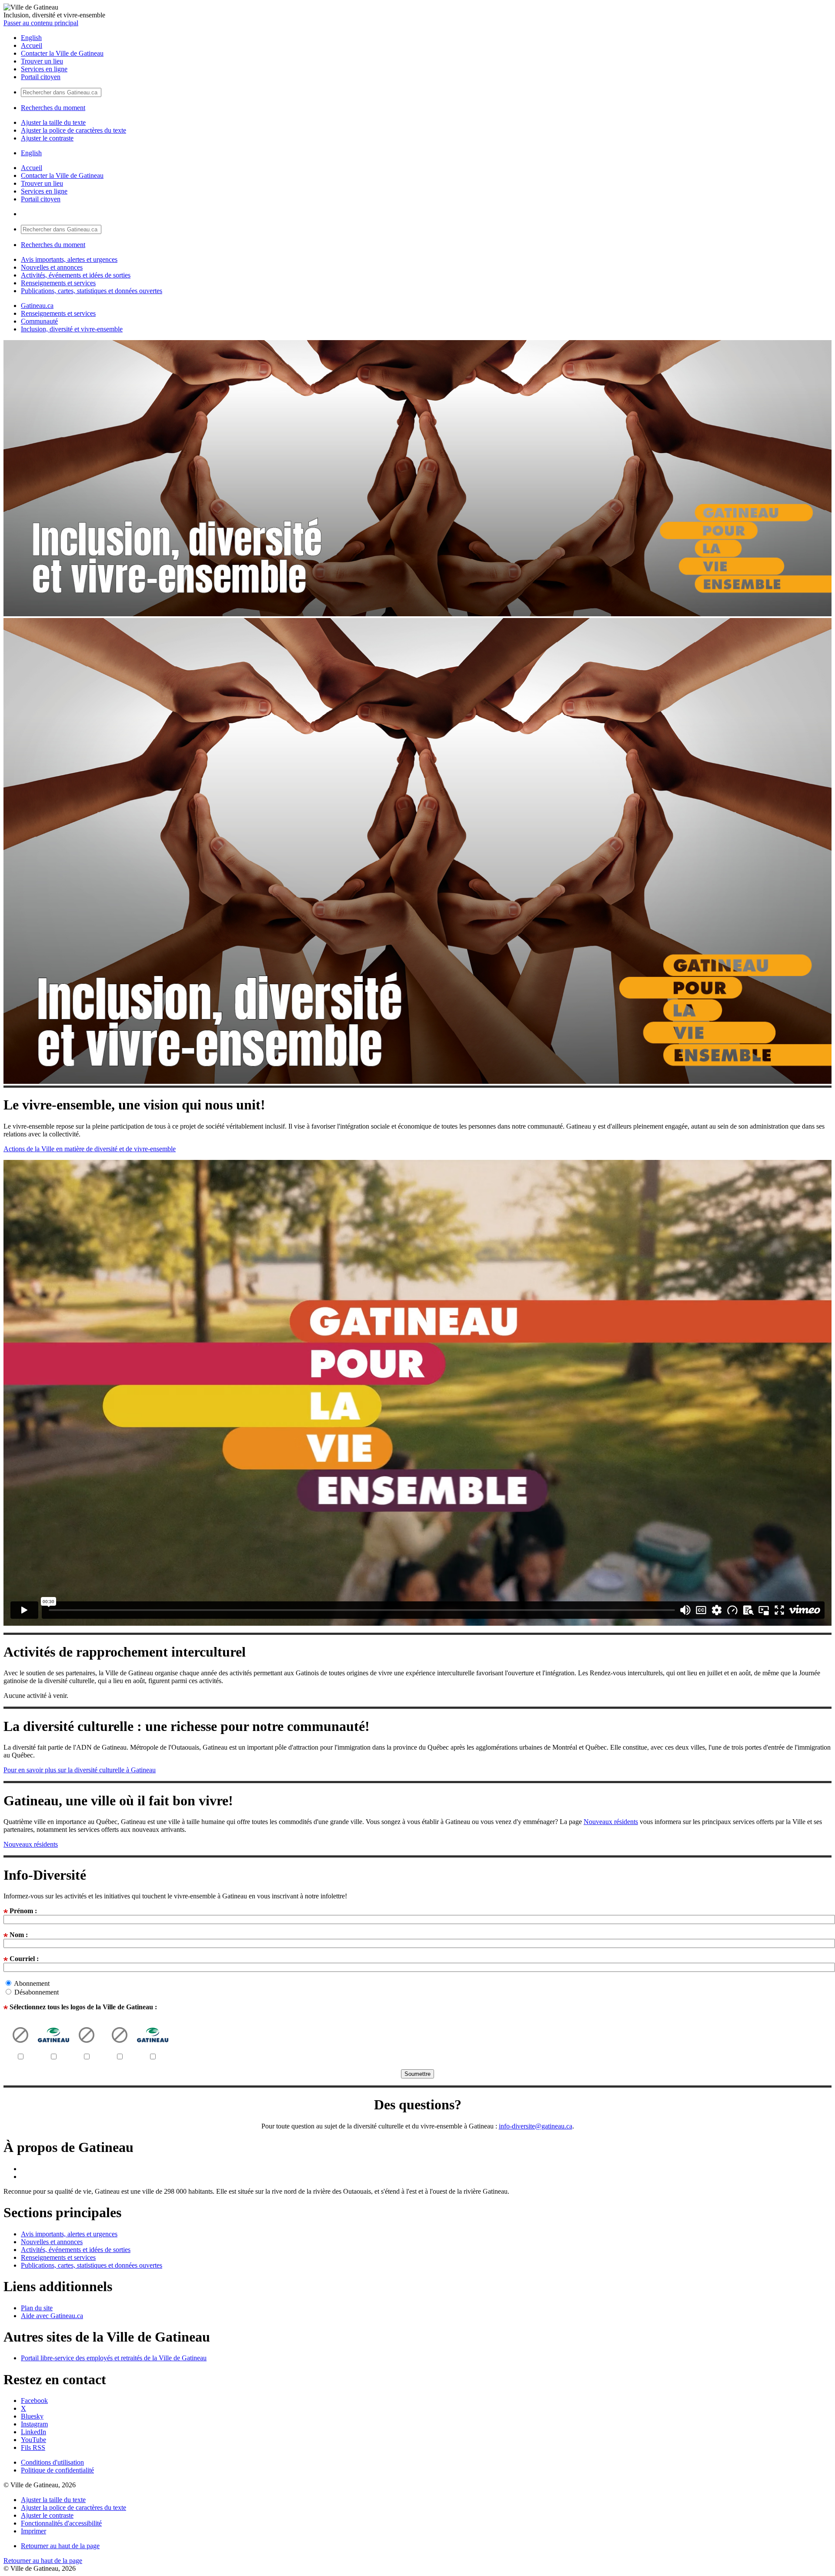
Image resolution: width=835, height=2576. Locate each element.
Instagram (34, 2424)
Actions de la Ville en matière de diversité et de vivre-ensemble (90, 1149)
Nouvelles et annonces (52, 267)
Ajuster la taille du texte (53, 122)
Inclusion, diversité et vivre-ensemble (72, 329)
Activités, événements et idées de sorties (76, 275)
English (31, 38)
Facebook (34, 2401)
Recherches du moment (53, 108)
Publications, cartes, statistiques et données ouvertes (92, 291)
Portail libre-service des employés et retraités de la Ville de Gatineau (114, 2358)
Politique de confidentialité (57, 2470)
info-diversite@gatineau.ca (536, 2126)
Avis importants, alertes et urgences (69, 259)
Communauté (39, 321)
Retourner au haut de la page (60, 2546)
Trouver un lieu (42, 61)
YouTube (33, 2440)
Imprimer (33, 2531)
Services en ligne (44, 69)
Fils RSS (33, 2447)
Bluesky (32, 2416)
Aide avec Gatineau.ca (52, 2316)
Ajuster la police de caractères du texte (73, 130)
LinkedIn (33, 2432)
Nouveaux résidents (611, 1822)
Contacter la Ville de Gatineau (62, 53)
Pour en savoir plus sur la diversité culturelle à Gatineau (80, 1770)
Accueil (32, 45)
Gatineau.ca (37, 306)
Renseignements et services (58, 283)
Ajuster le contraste (47, 138)
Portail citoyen (41, 77)
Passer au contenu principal (41, 23)
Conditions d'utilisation (52, 2462)
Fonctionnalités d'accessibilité (61, 2523)
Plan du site (37, 2308)
